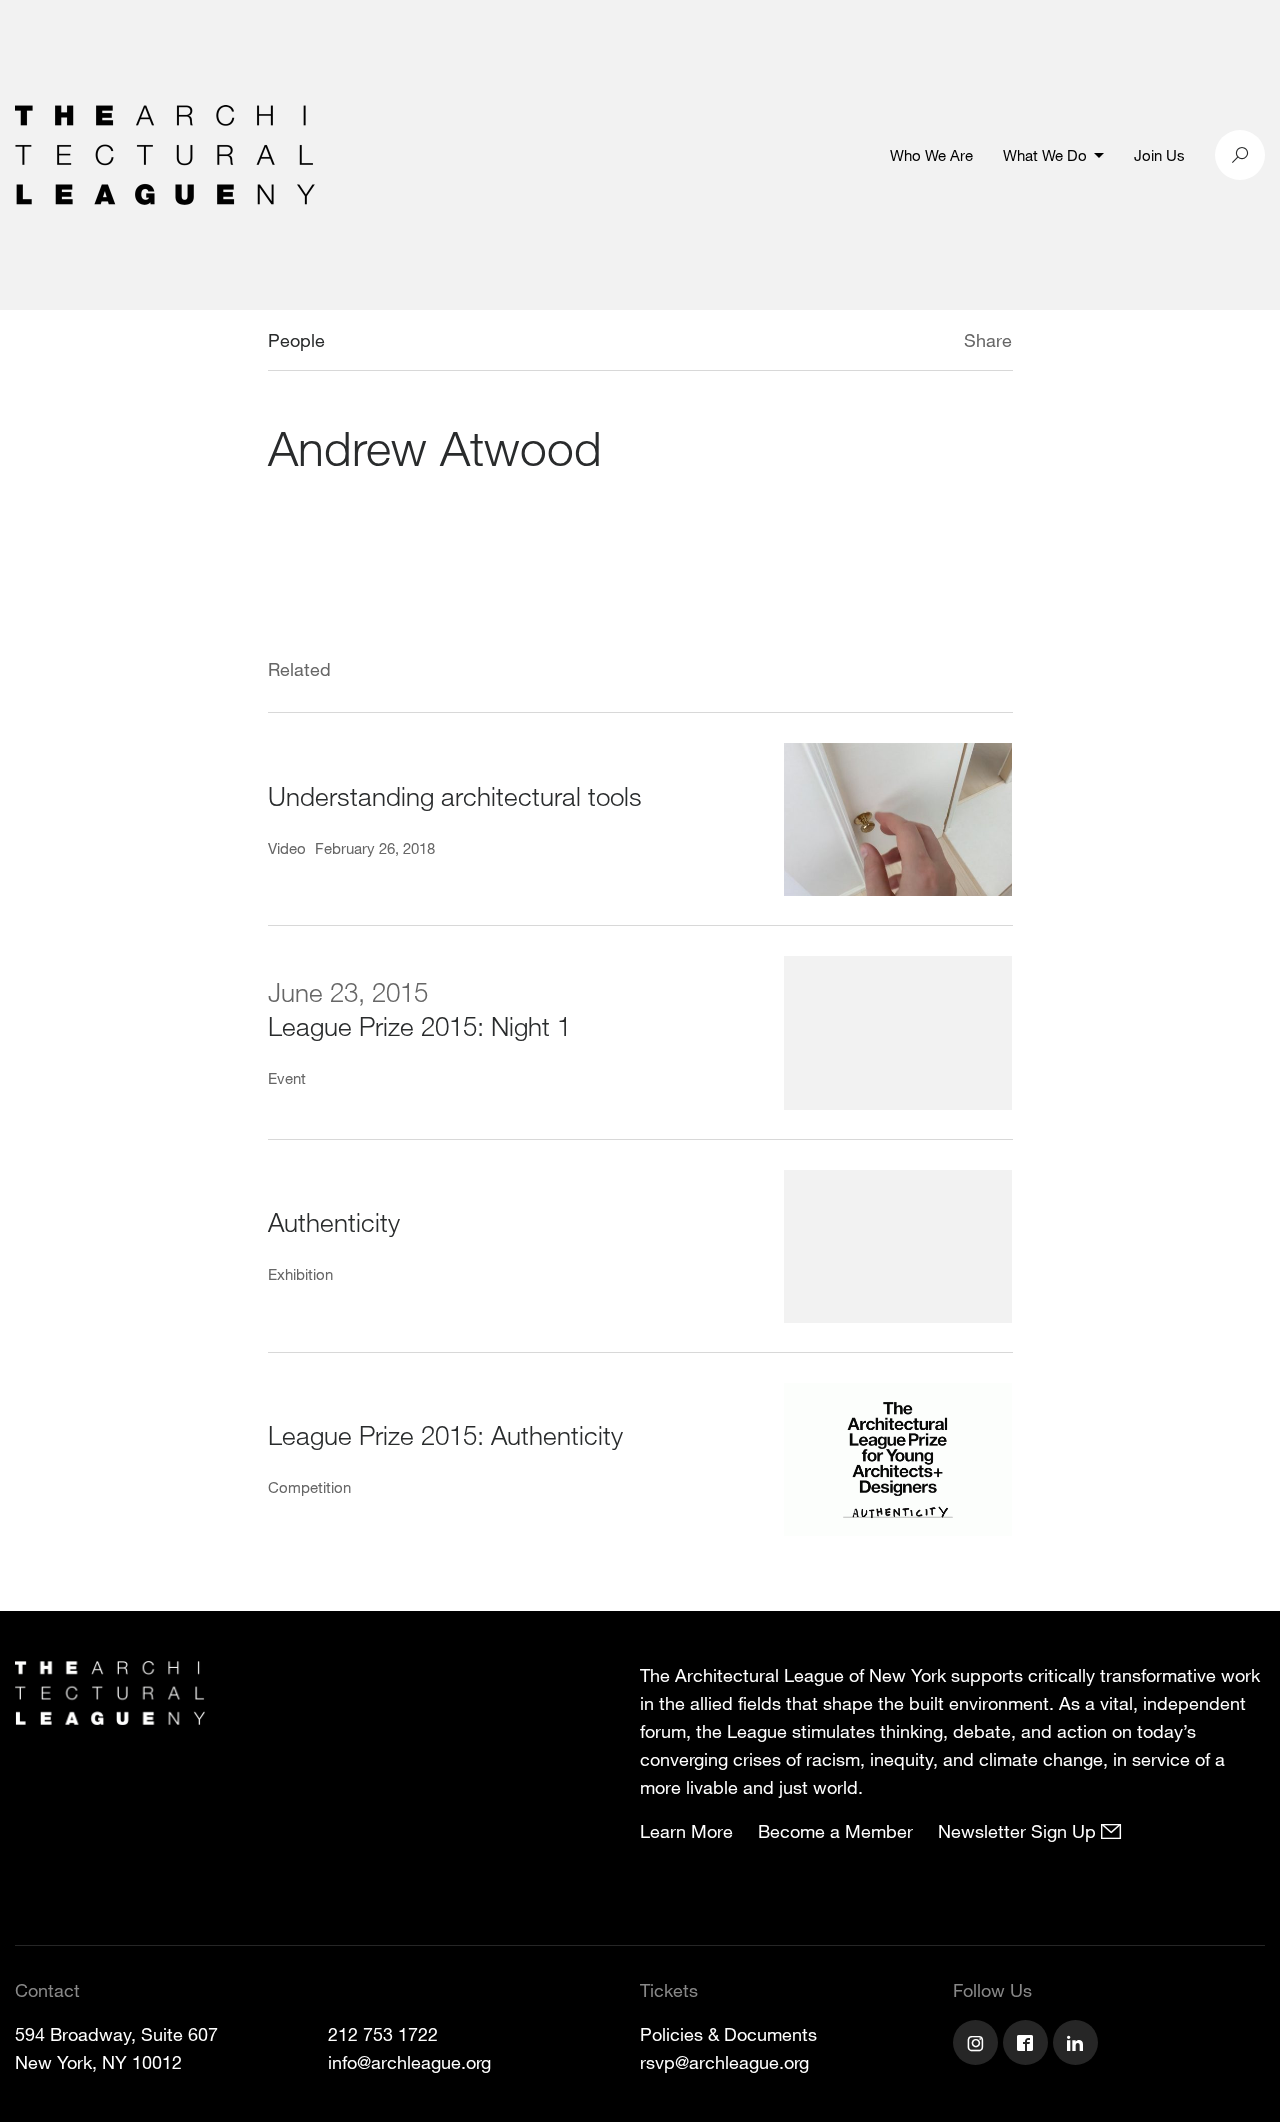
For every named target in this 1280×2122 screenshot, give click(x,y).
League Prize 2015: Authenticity (445, 1434)
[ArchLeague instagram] (978, 2045)
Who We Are (931, 155)
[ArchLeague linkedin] (1078, 2045)
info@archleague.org (409, 2062)
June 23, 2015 (348, 991)
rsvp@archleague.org (724, 2062)
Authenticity (334, 1221)
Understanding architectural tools (455, 795)
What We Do (1045, 155)
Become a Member (835, 1831)
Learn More (686, 1831)
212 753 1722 (383, 2034)
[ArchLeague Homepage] (165, 153)
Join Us (1159, 155)
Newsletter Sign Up (1019, 1831)
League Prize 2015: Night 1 (419, 1025)
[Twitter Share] (904, 343)
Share (988, 340)
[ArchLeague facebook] (1028, 2045)
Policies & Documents (728, 2034)
